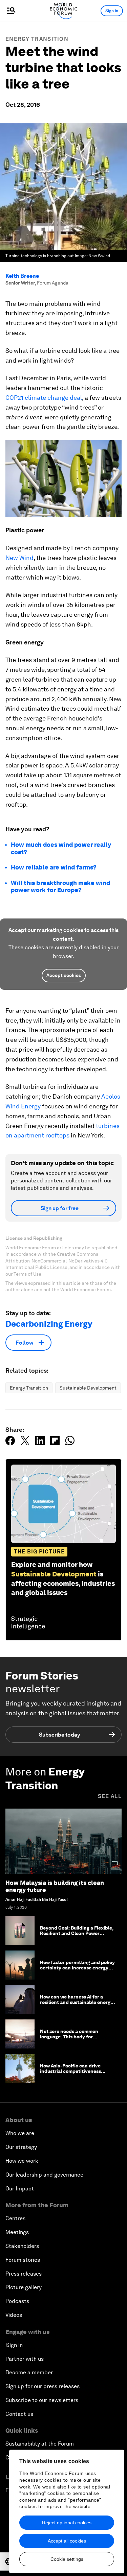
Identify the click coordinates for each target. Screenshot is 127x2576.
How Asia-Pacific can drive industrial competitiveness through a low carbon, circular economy (74, 2074)
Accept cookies (64, 975)
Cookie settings (67, 2559)
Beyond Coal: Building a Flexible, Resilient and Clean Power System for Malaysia (77, 1934)
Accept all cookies (67, 2541)
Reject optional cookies (67, 2523)
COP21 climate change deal (44, 398)
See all (110, 1796)
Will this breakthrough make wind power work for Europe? (60, 887)
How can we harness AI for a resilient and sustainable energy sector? (77, 2003)
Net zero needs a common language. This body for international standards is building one (70, 2040)
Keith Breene (22, 276)
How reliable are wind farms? (54, 867)
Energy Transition (37, 39)
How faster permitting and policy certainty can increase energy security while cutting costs (77, 1968)
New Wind (19, 558)
